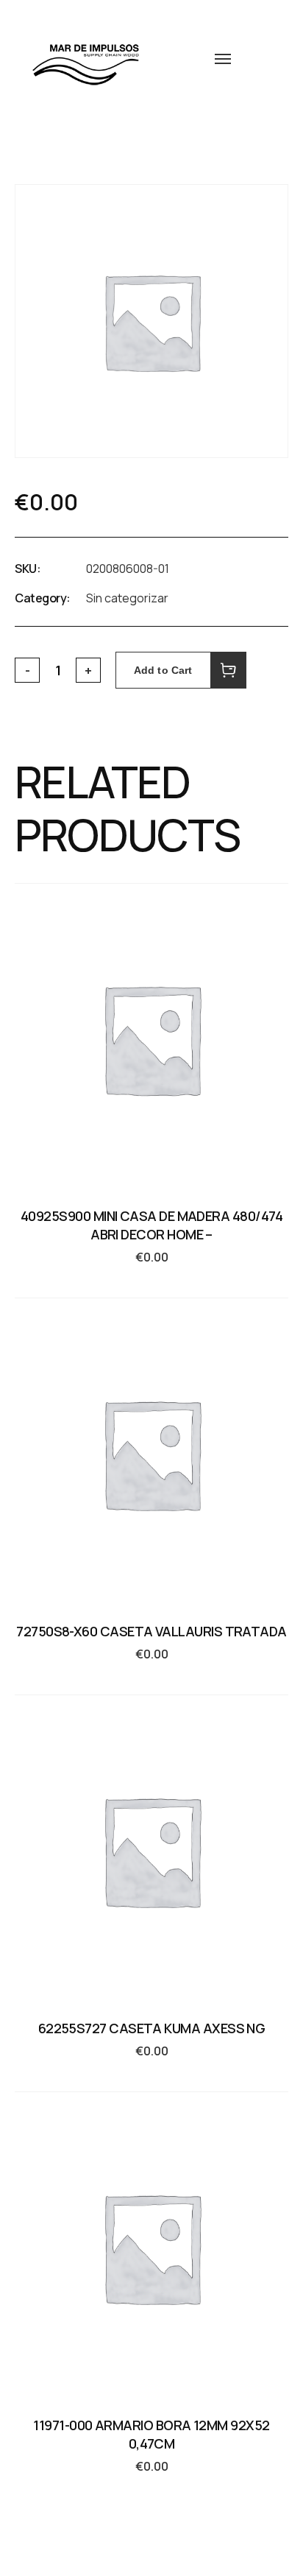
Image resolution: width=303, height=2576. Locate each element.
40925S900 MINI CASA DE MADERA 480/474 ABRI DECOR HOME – (151, 1225)
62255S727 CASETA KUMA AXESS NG (152, 2028)
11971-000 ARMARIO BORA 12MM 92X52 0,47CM (151, 2434)
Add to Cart (163, 670)
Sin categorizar (127, 598)
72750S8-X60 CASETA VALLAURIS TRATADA (151, 1631)
